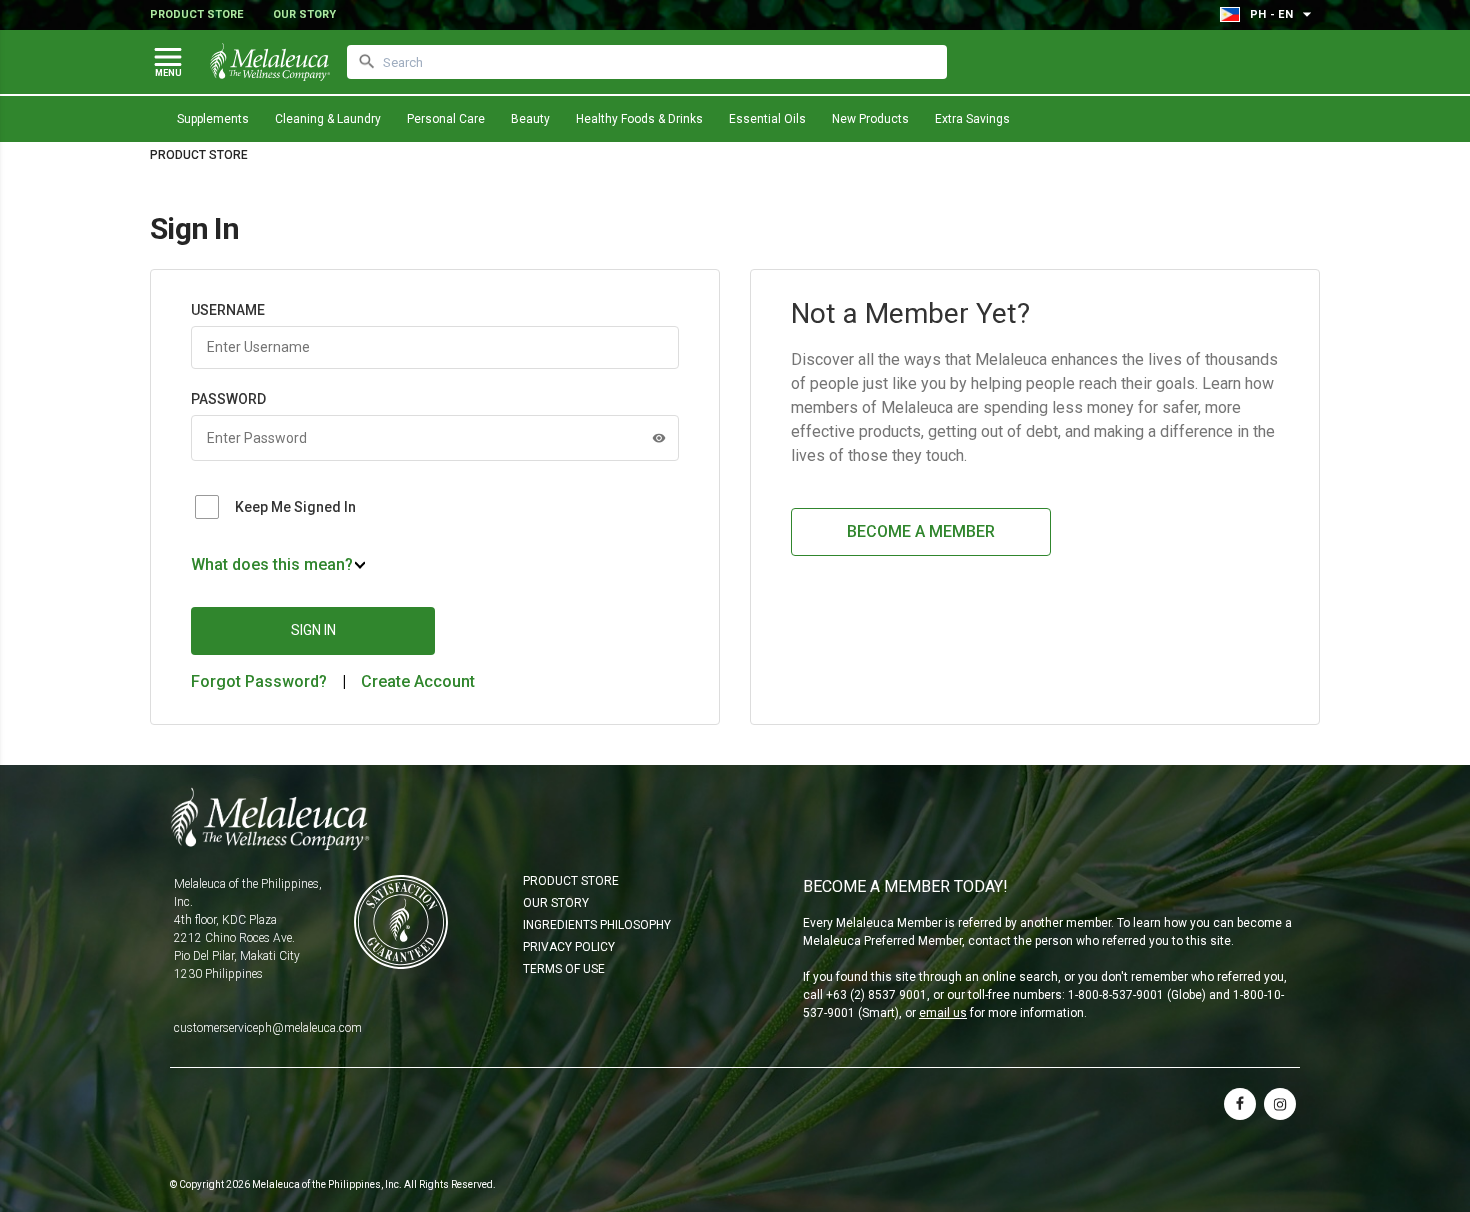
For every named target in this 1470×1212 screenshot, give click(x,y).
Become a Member (921, 531)
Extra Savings (972, 119)
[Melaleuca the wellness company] (270, 62)
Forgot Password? (259, 681)
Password (228, 399)
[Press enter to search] (367, 62)
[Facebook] (1240, 1104)
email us (943, 1013)
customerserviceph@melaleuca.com (268, 1028)
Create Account (418, 681)
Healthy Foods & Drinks (639, 119)
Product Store (196, 14)
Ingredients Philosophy (597, 925)
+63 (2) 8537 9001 (876, 995)
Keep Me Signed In (295, 507)
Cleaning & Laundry (328, 119)
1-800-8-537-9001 (1116, 995)
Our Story (304, 14)
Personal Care (446, 119)
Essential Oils (767, 119)
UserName (228, 310)
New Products (870, 119)
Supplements (213, 119)
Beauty (530, 119)
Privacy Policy (569, 947)
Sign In (313, 630)
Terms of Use (564, 969)
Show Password (659, 438)
